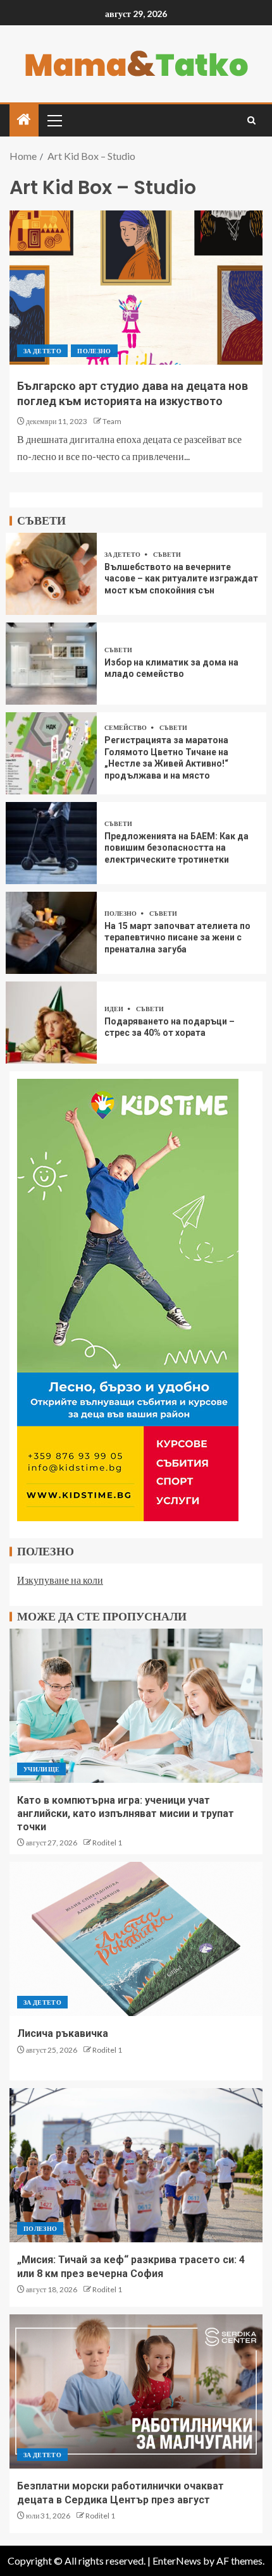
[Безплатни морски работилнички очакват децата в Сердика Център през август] (136, 2391)
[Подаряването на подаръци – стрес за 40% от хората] (51, 1023)
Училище (41, 1769)
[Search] (251, 120)
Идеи (114, 1009)
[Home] (24, 120)
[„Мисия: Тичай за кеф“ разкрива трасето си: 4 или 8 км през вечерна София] (136, 2165)
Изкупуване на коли (60, 1580)
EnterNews (177, 2561)
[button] (54, 120)
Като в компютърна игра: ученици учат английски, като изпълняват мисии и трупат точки (126, 1814)
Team (112, 421)
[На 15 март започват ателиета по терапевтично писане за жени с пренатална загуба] (51, 933)
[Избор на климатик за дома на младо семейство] (51, 664)
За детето (42, 351)
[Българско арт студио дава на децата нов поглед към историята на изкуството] (136, 288)
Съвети (167, 554)
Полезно (94, 351)
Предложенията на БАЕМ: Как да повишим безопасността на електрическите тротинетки (176, 848)
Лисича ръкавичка (63, 2033)
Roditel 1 (107, 1843)
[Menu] (54, 120)
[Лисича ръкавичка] (136, 1939)
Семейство (126, 727)
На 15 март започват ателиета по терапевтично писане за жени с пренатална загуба (177, 938)
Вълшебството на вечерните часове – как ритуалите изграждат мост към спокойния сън (181, 579)
